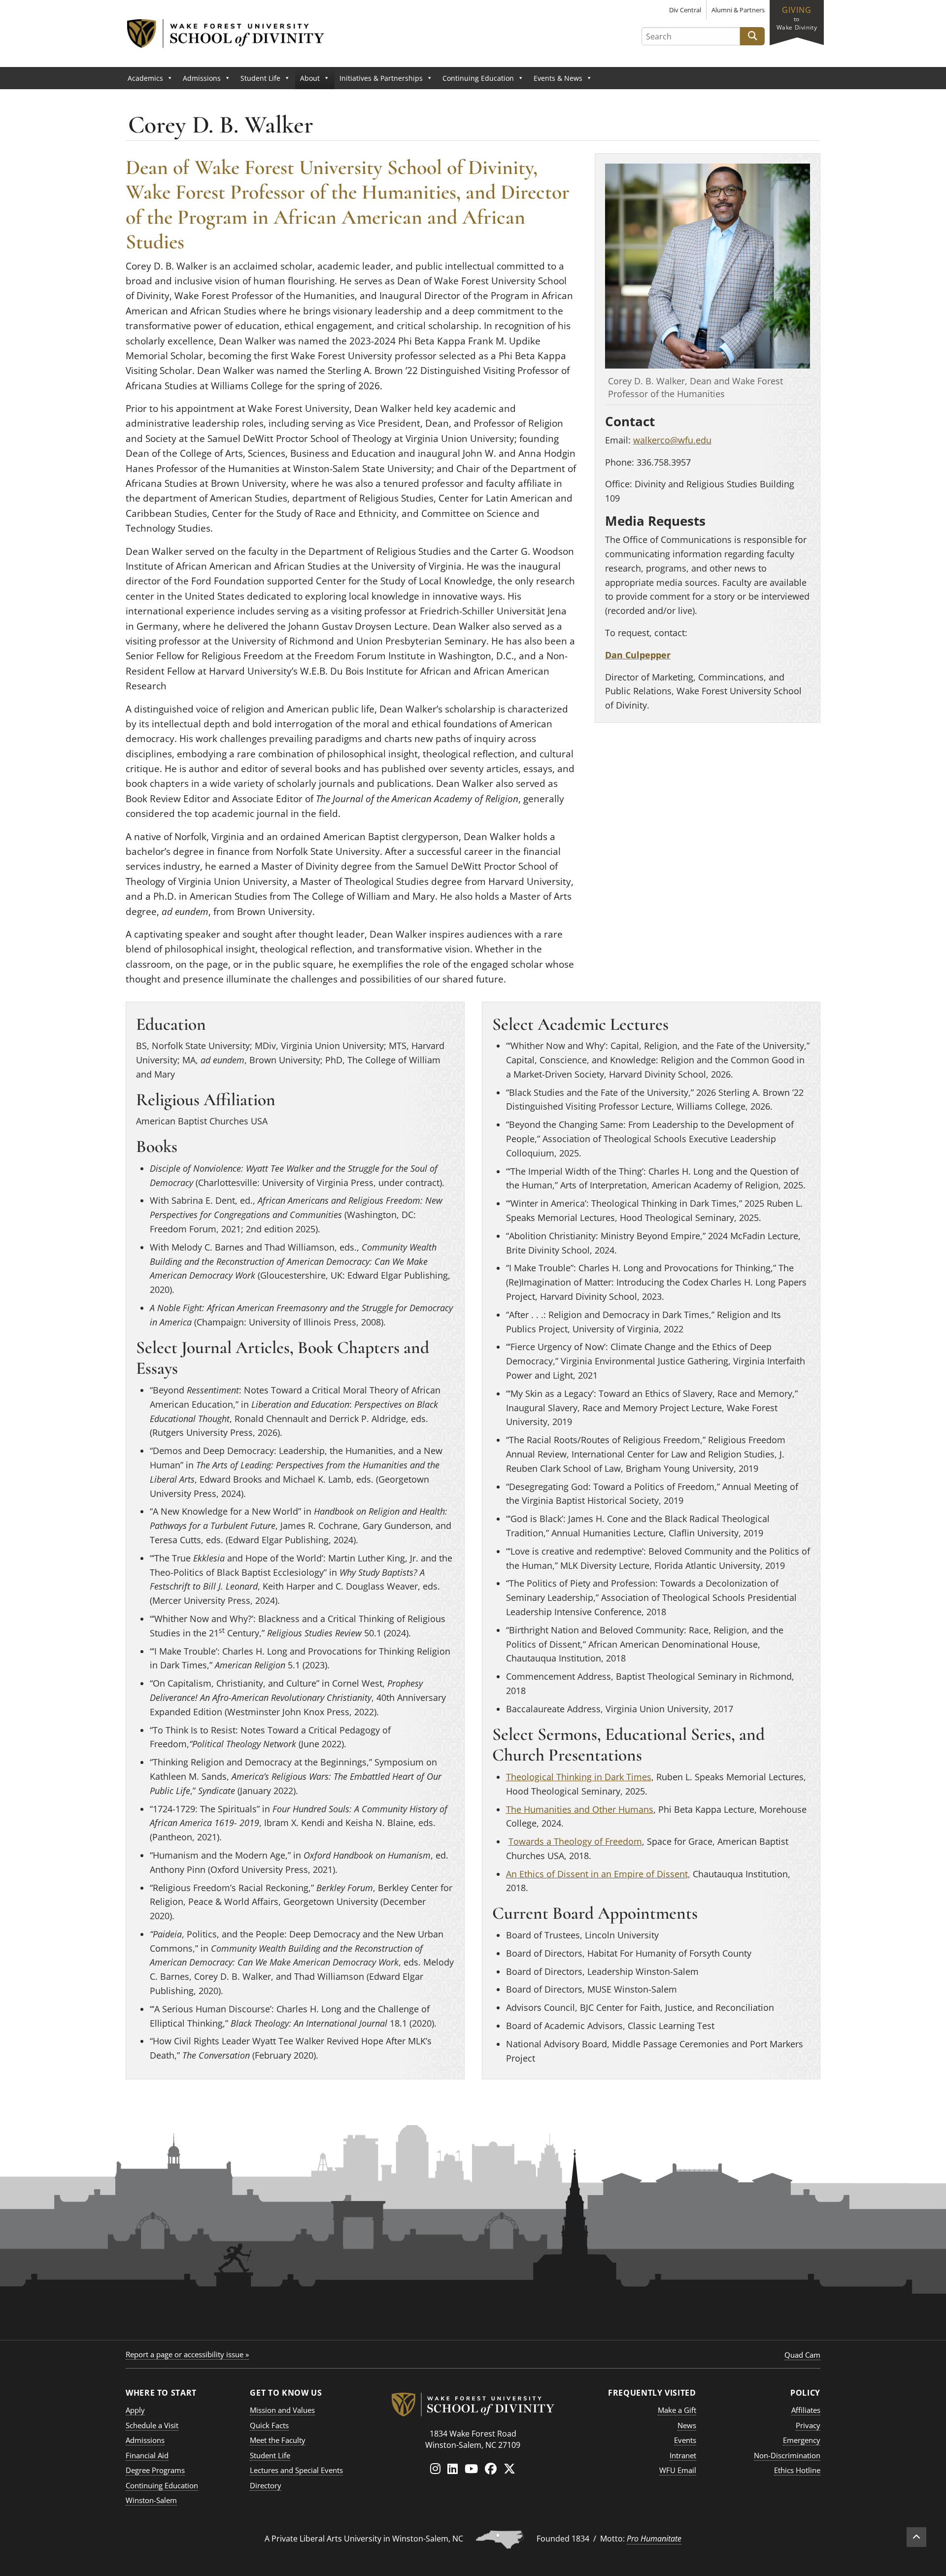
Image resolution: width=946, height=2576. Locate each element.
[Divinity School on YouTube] (471, 2468)
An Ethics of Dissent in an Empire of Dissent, (598, 1874)
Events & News (558, 78)
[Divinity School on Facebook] (491, 2468)
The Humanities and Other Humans (580, 1809)
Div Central (685, 10)
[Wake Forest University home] (473, 2402)
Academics (145, 78)
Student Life (260, 78)
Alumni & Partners (738, 10)
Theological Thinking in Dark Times (579, 1777)
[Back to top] (916, 2537)
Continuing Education (478, 78)
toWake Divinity (797, 18)
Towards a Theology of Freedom (575, 1841)
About (310, 78)
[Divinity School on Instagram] (435, 2468)
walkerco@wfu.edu (672, 440)
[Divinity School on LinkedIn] (453, 2468)
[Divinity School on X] (509, 2468)
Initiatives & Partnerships (381, 78)
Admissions (202, 78)
